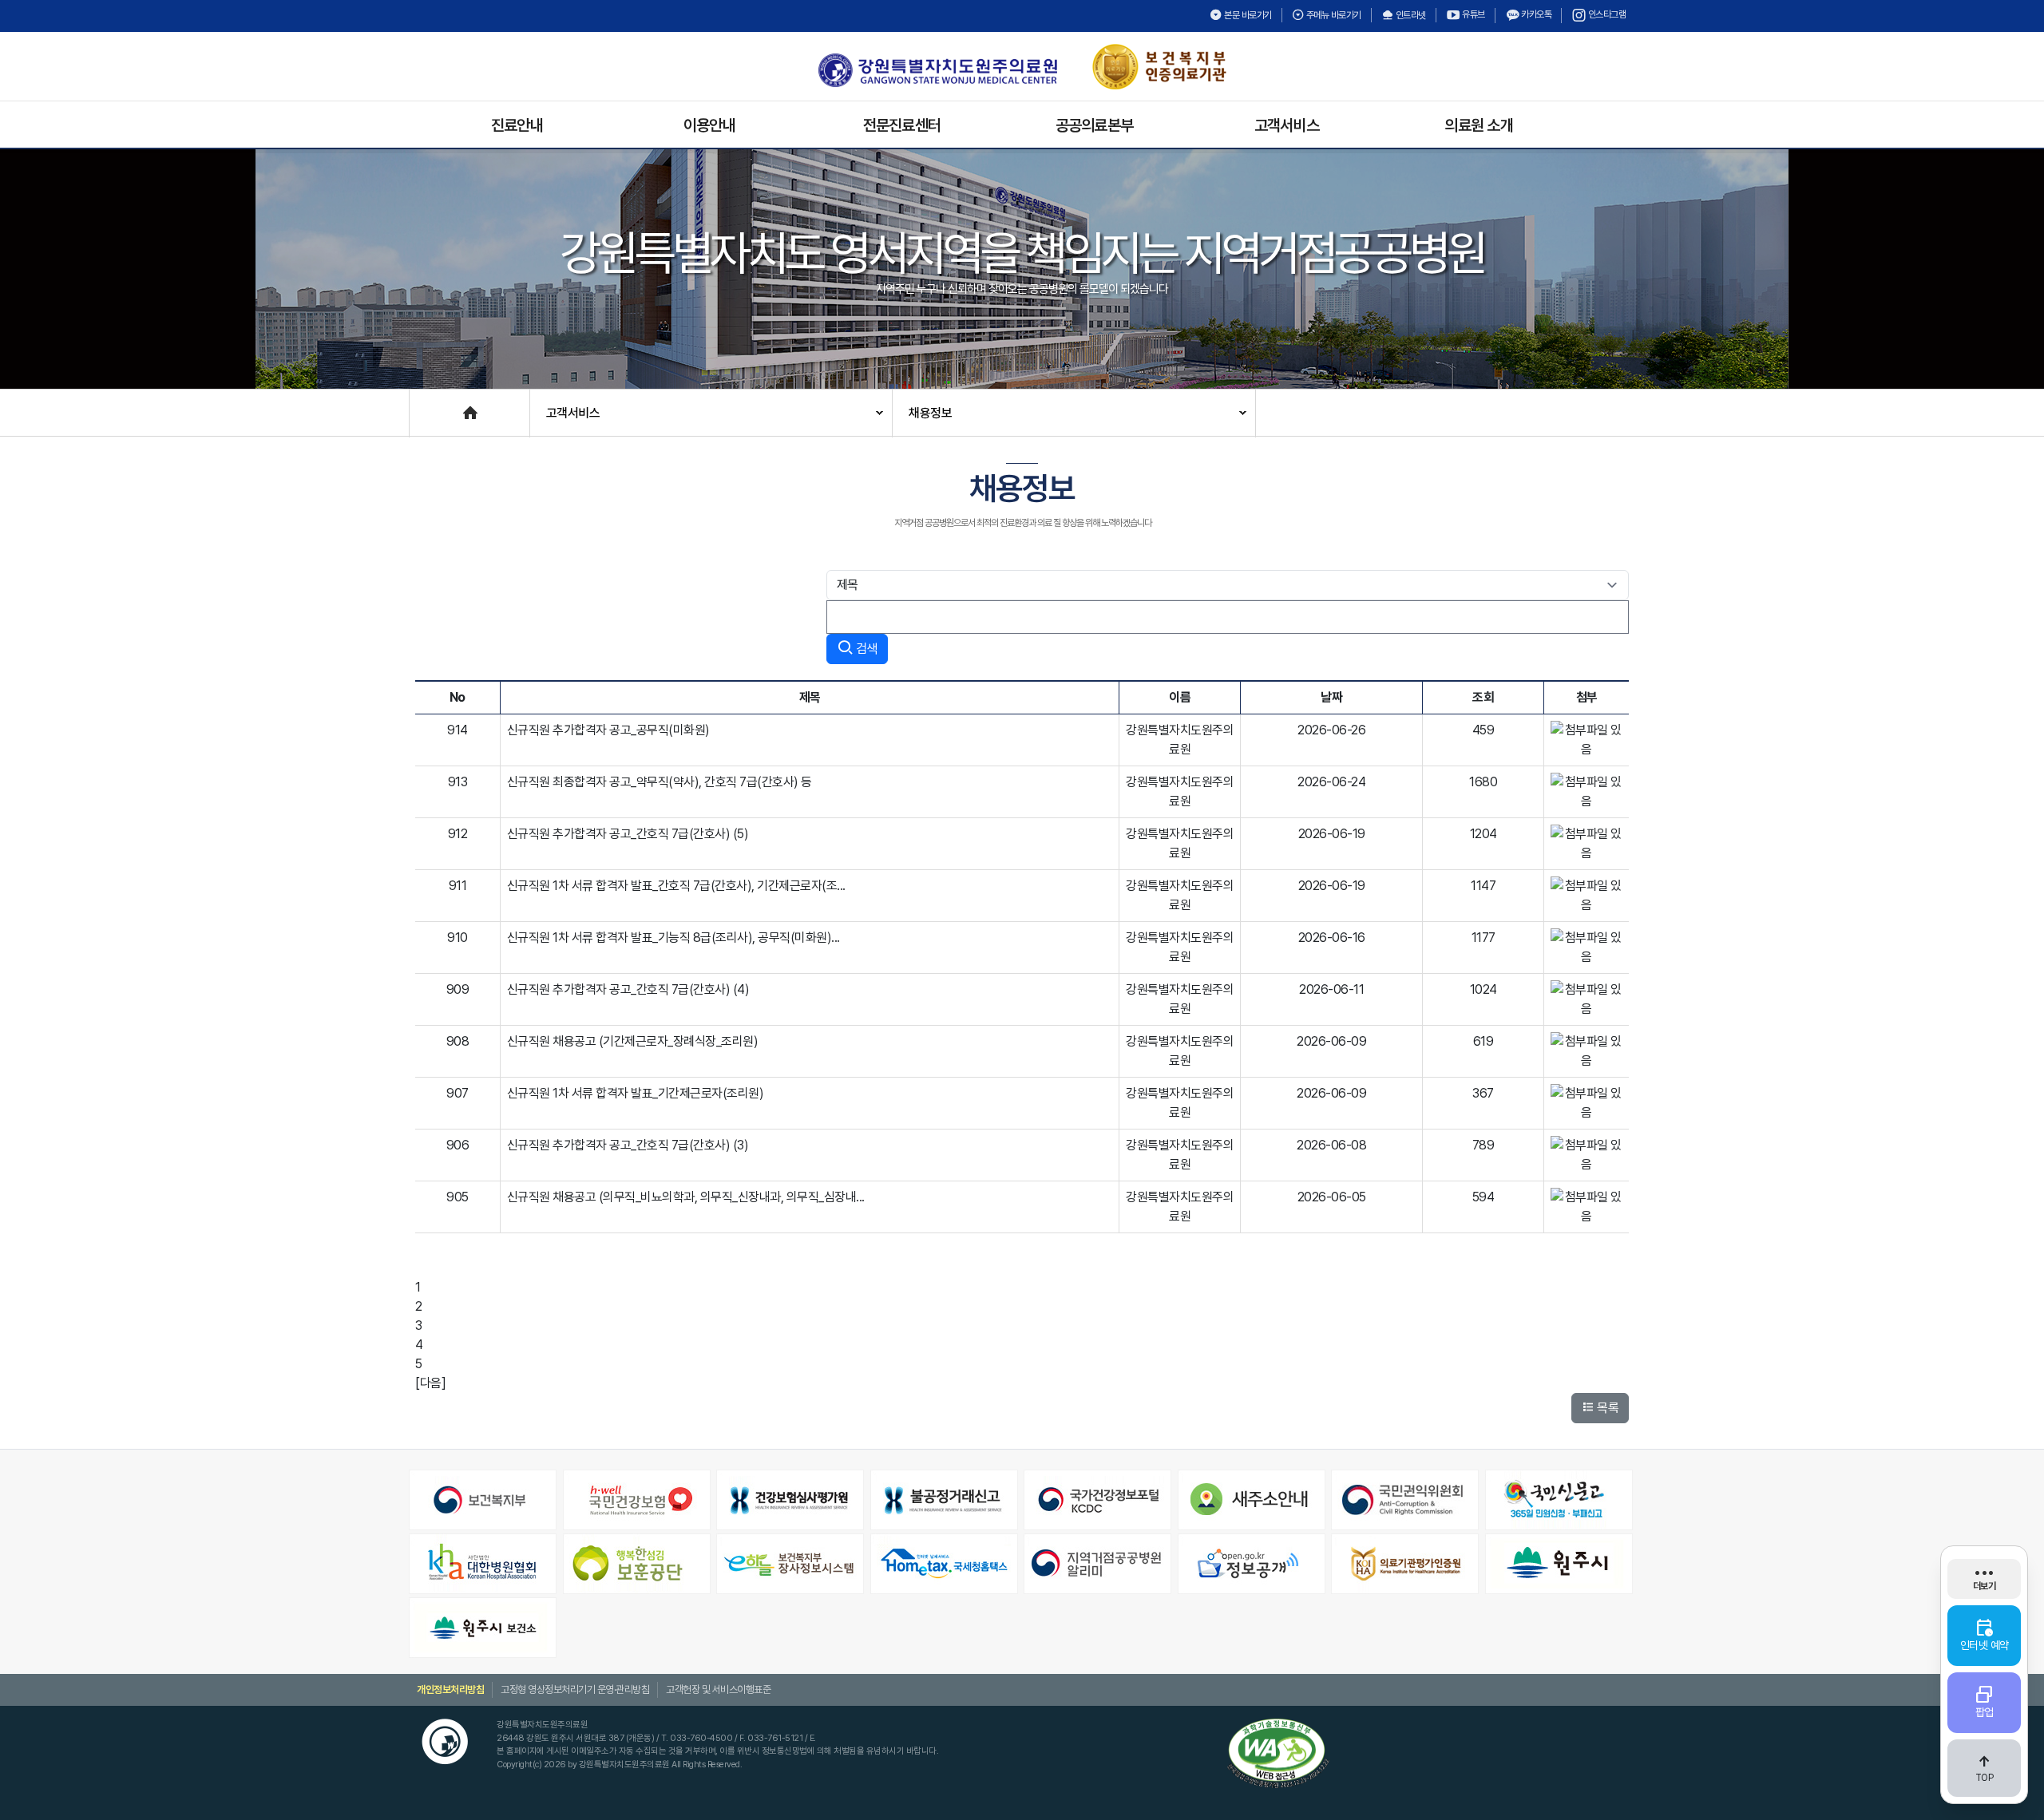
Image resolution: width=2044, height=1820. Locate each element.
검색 (865, 649)
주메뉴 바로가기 (1333, 15)
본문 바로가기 (1247, 15)
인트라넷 (1410, 15)
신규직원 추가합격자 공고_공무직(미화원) (608, 730)
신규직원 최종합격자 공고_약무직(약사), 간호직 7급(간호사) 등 (660, 782)
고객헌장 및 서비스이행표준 (718, 1689)
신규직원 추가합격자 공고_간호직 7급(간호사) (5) (628, 834)
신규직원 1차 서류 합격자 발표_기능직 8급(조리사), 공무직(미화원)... (673, 938)
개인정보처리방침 (450, 1689)
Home (426, 405)
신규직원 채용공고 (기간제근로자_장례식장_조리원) (633, 1041)
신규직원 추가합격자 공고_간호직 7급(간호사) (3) (628, 1145)
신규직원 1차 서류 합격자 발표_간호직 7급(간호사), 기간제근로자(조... (676, 886)
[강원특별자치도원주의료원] (937, 70)
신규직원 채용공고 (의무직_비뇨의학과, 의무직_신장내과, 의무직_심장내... (686, 1197)
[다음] (430, 1383)
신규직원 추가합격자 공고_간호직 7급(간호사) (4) (628, 989)
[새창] (484, 1500)
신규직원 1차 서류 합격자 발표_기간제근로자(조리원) (636, 1093)
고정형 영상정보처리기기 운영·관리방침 (575, 1689)
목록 (1607, 1408)
